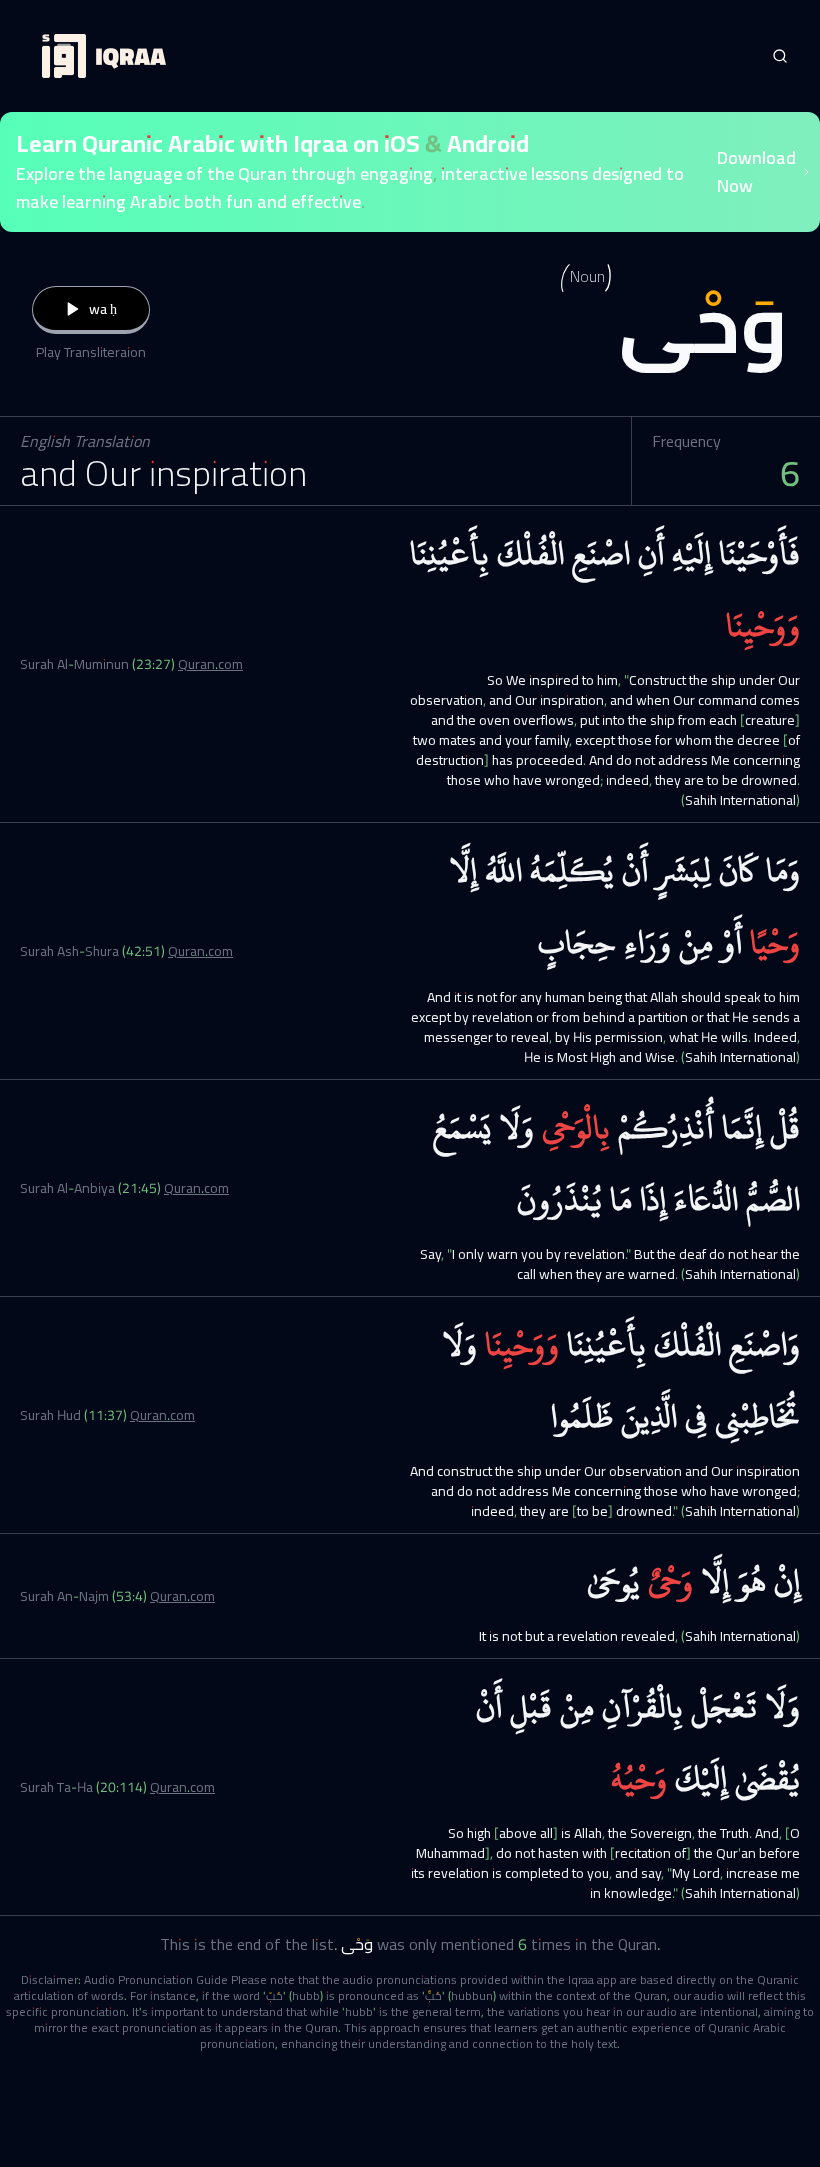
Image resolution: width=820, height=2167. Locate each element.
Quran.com (210, 664)
